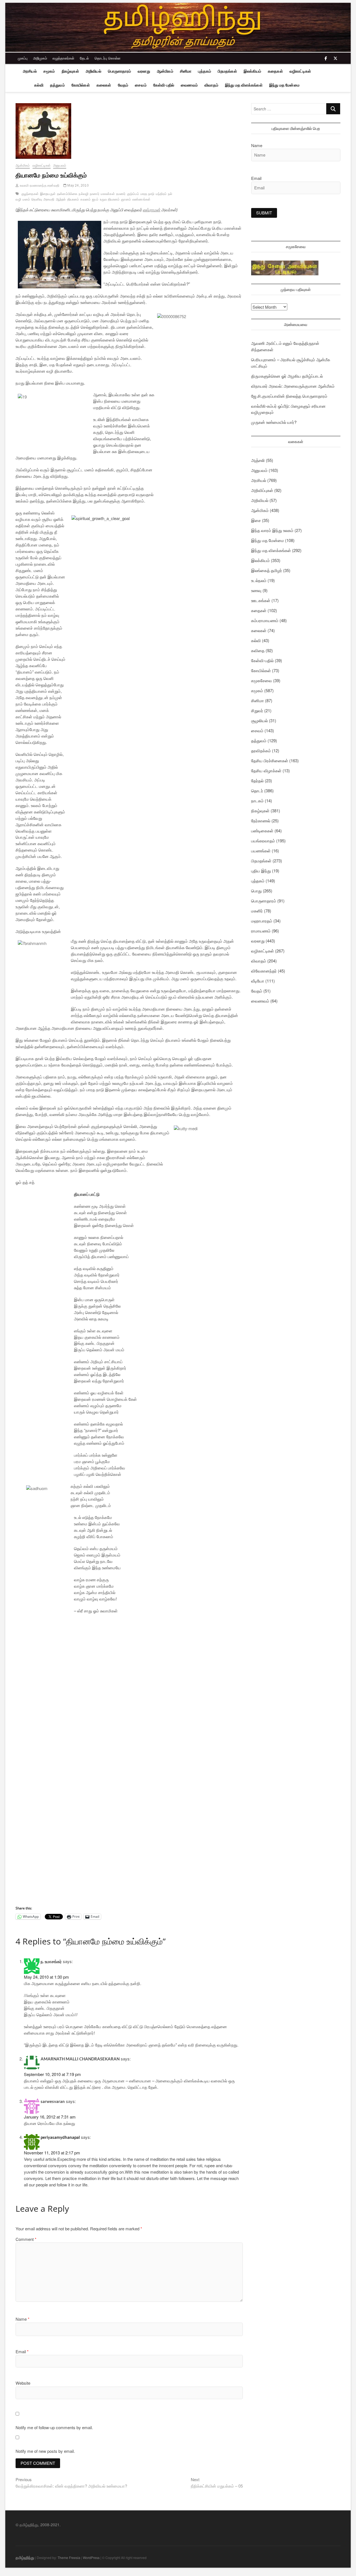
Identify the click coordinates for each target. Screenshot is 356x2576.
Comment (26, 2239)
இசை (256, 520)
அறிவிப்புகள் (262, 490)
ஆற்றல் (61, 199)
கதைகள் (275, 71)
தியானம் (73, 199)
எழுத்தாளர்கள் (63, 58)
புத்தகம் (205, 71)
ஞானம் (126, 199)
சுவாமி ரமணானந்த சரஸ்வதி (39, 185)
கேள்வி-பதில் (164, 85)
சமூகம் (49, 71)
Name (23, 2319)
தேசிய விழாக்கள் (266, 770)
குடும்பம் (133, 194)
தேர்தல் (257, 780)
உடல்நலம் (259, 580)
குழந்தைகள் (30, 194)
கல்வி (39, 85)
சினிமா (186, 71)
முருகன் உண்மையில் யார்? (274, 422)
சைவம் (141, 85)
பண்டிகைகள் (262, 831)
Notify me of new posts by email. (45, 2451)
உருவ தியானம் (110, 199)
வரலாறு (144, 71)
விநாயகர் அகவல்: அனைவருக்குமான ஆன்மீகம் (293, 386)
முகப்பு (23, 58)
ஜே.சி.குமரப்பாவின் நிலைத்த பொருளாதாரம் (289, 396)
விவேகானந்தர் (264, 971)
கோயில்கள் (81, 85)
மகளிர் (257, 911)
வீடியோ (258, 981)
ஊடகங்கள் (261, 600)
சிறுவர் (257, 710)
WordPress (91, 2558)
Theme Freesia (69, 2558)
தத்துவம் (57, 85)
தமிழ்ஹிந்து (25, 2558)
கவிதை (258, 650)
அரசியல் (30, 71)
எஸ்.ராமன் (151, 210)
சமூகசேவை (262, 680)
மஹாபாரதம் (262, 921)
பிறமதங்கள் (227, 71)
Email (22, 2351)
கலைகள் (104, 85)
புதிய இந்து (261, 871)
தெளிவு (37, 199)
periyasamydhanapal (60, 2137)
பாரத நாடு (147, 194)
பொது (256, 891)
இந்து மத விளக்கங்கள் (244, 85)
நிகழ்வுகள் (70, 71)
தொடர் (257, 790)
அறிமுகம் (40, 58)
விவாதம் (211, 85)
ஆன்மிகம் (165, 71)
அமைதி (49, 199)
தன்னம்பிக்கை (67, 194)
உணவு (256, 590)
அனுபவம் (60, 165)
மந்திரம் (161, 194)
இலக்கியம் (252, 71)
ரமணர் (121, 194)
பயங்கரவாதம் (263, 841)
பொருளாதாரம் (119, 71)
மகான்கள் (108, 194)
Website (23, 2383)
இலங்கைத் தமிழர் (267, 570)
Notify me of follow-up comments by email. (54, 2427)
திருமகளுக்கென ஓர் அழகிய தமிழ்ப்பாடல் (287, 376)
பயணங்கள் (261, 851)
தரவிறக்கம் (261, 750)
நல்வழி (84, 194)
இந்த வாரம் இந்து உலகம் (272, 530)
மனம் (26, 199)
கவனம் (86, 199)
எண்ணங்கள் (141, 199)
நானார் (95, 194)
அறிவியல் (93, 71)
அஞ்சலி (258, 460)
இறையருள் (48, 194)
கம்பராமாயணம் (265, 620)
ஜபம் (95, 199)
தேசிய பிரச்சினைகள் (270, 760)
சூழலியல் (259, 720)
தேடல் (84, 58)
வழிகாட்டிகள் (300, 71)
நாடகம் (257, 800)
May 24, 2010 (78, 185)
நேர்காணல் (261, 821)
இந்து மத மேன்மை (284, 85)
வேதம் (123, 85)
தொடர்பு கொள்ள (107, 58)
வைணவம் (189, 85)
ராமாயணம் (261, 931)
